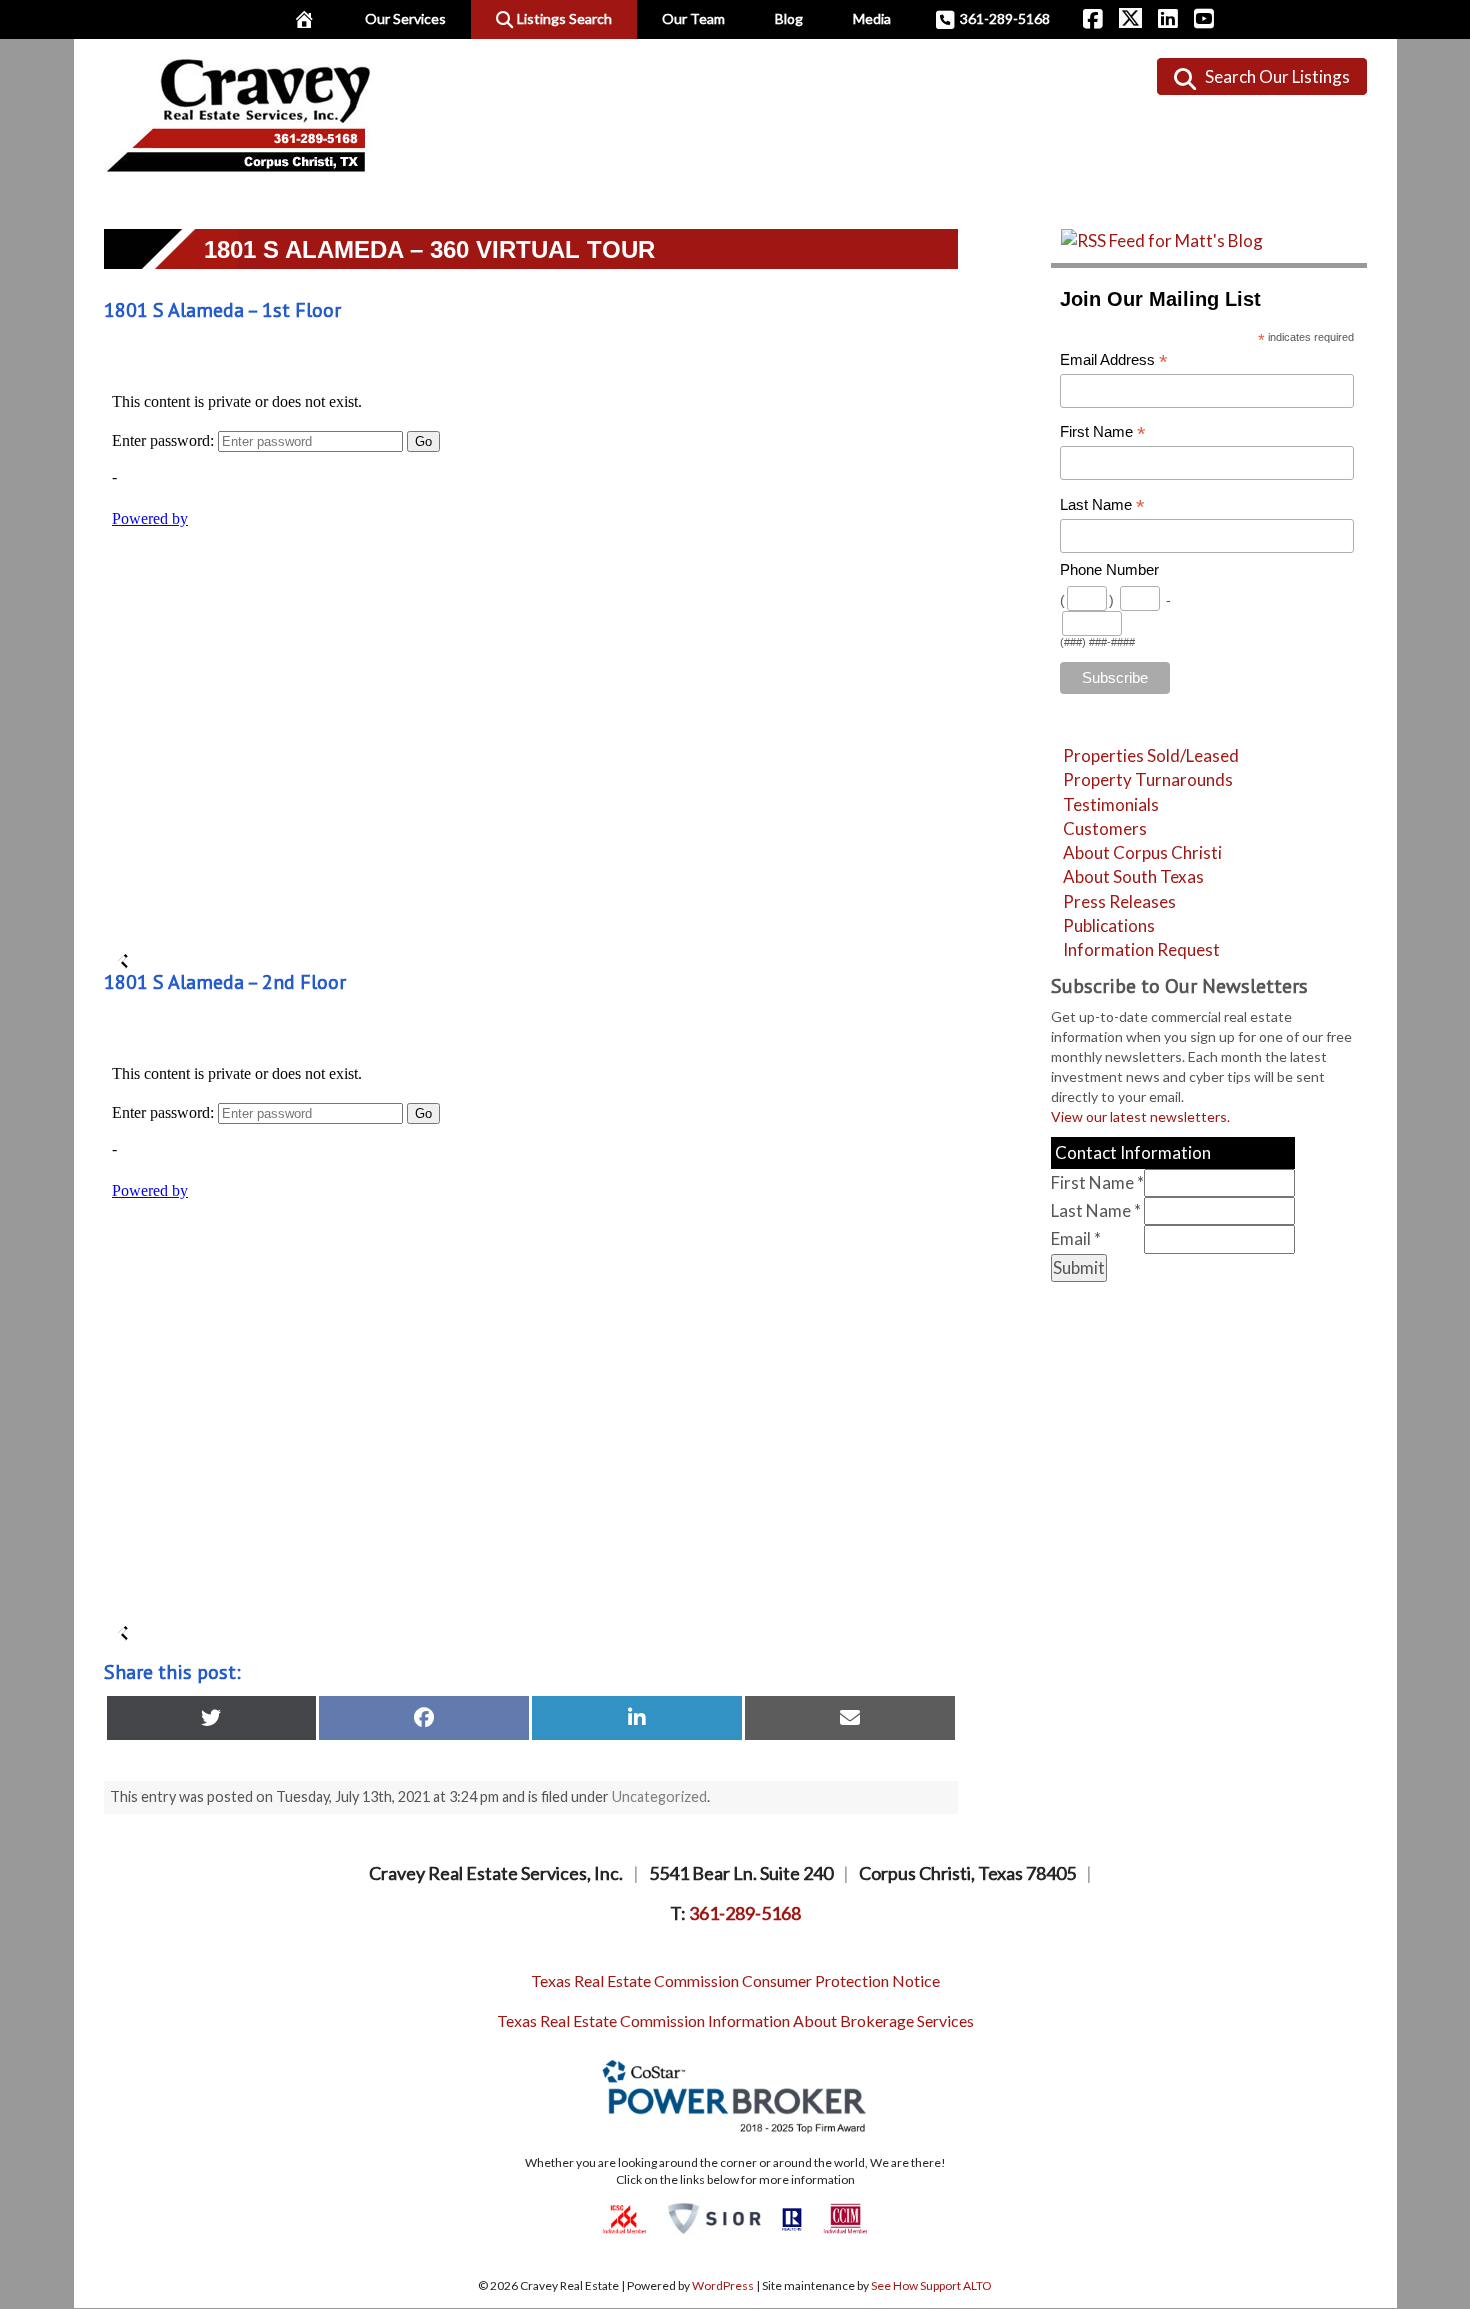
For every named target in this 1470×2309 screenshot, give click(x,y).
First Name (1103, 432)
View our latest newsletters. (1140, 1116)
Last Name (1102, 505)
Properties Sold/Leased (1151, 755)
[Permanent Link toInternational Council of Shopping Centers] (624, 2217)
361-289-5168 (1005, 18)
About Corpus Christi (1142, 852)
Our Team (693, 18)
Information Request (1141, 949)
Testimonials (1111, 804)
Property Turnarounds (1148, 779)
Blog (789, 18)
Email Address (1114, 360)
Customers (1105, 828)
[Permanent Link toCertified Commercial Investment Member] (845, 2217)
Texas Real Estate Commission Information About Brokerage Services (735, 2020)
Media (872, 18)
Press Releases (1119, 901)
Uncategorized (659, 1796)
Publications (1109, 925)
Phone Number (1109, 570)
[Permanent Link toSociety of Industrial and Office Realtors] (714, 2217)
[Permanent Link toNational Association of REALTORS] (792, 2217)
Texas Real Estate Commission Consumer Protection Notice (735, 1980)
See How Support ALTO (931, 2285)
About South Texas (1133, 876)
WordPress (723, 2285)
